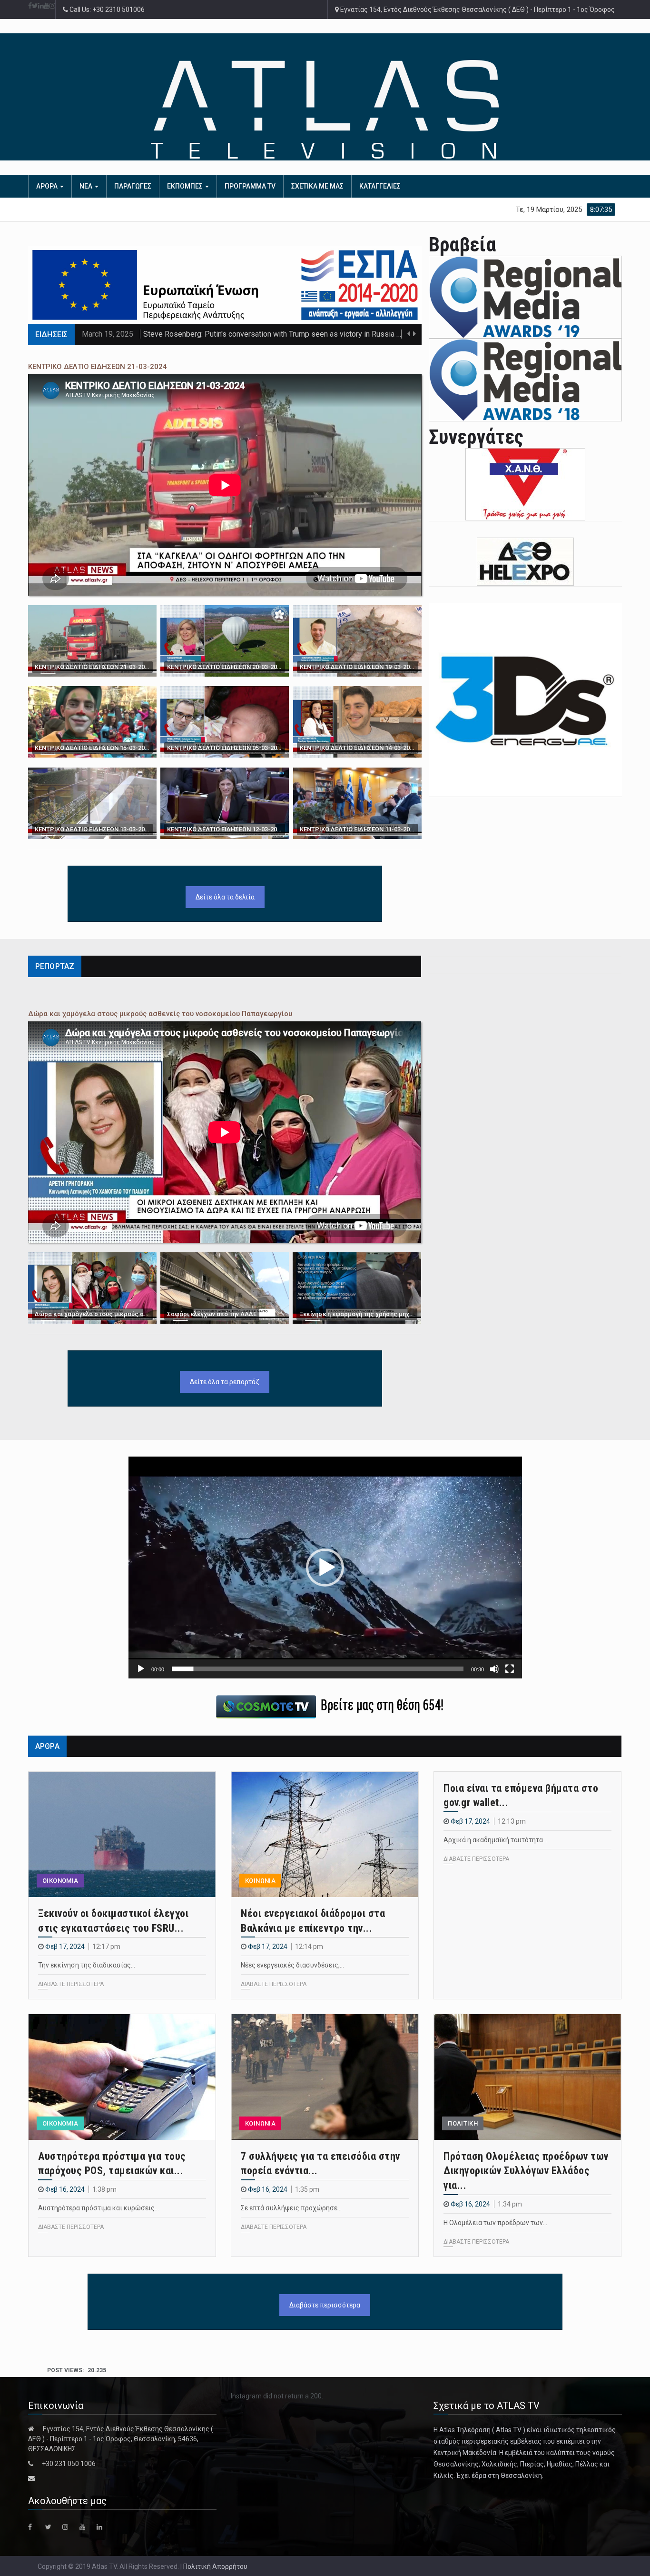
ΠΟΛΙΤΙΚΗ (463, 2123)
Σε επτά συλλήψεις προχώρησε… (291, 2208)
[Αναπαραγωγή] (141, 1669)
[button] (325, 1568)
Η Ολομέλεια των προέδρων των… (495, 2223)
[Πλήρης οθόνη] (510, 1669)
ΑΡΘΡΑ (48, 186)
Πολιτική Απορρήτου (215, 2566)
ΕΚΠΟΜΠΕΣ (186, 186)
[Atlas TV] (325, 109)
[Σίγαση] (494, 1669)
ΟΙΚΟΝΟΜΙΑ (60, 1881)
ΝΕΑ (87, 186)
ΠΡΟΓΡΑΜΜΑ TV (250, 186)
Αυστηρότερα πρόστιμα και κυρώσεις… (98, 2208)
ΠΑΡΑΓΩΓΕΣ (133, 186)
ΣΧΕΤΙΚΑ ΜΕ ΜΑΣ (317, 186)
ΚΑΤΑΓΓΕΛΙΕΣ (380, 186)
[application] (325, 1567)
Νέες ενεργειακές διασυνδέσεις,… (292, 1965)
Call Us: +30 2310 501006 (106, 10)
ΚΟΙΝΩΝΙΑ (260, 1881)
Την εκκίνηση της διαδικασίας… (87, 1965)
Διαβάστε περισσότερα (325, 2305)
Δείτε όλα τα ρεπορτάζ (225, 1382)
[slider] (318, 1669)
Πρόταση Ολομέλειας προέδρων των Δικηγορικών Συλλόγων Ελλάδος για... (526, 2171)
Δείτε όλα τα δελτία (225, 897)
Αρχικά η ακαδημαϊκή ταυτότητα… (495, 1840)
